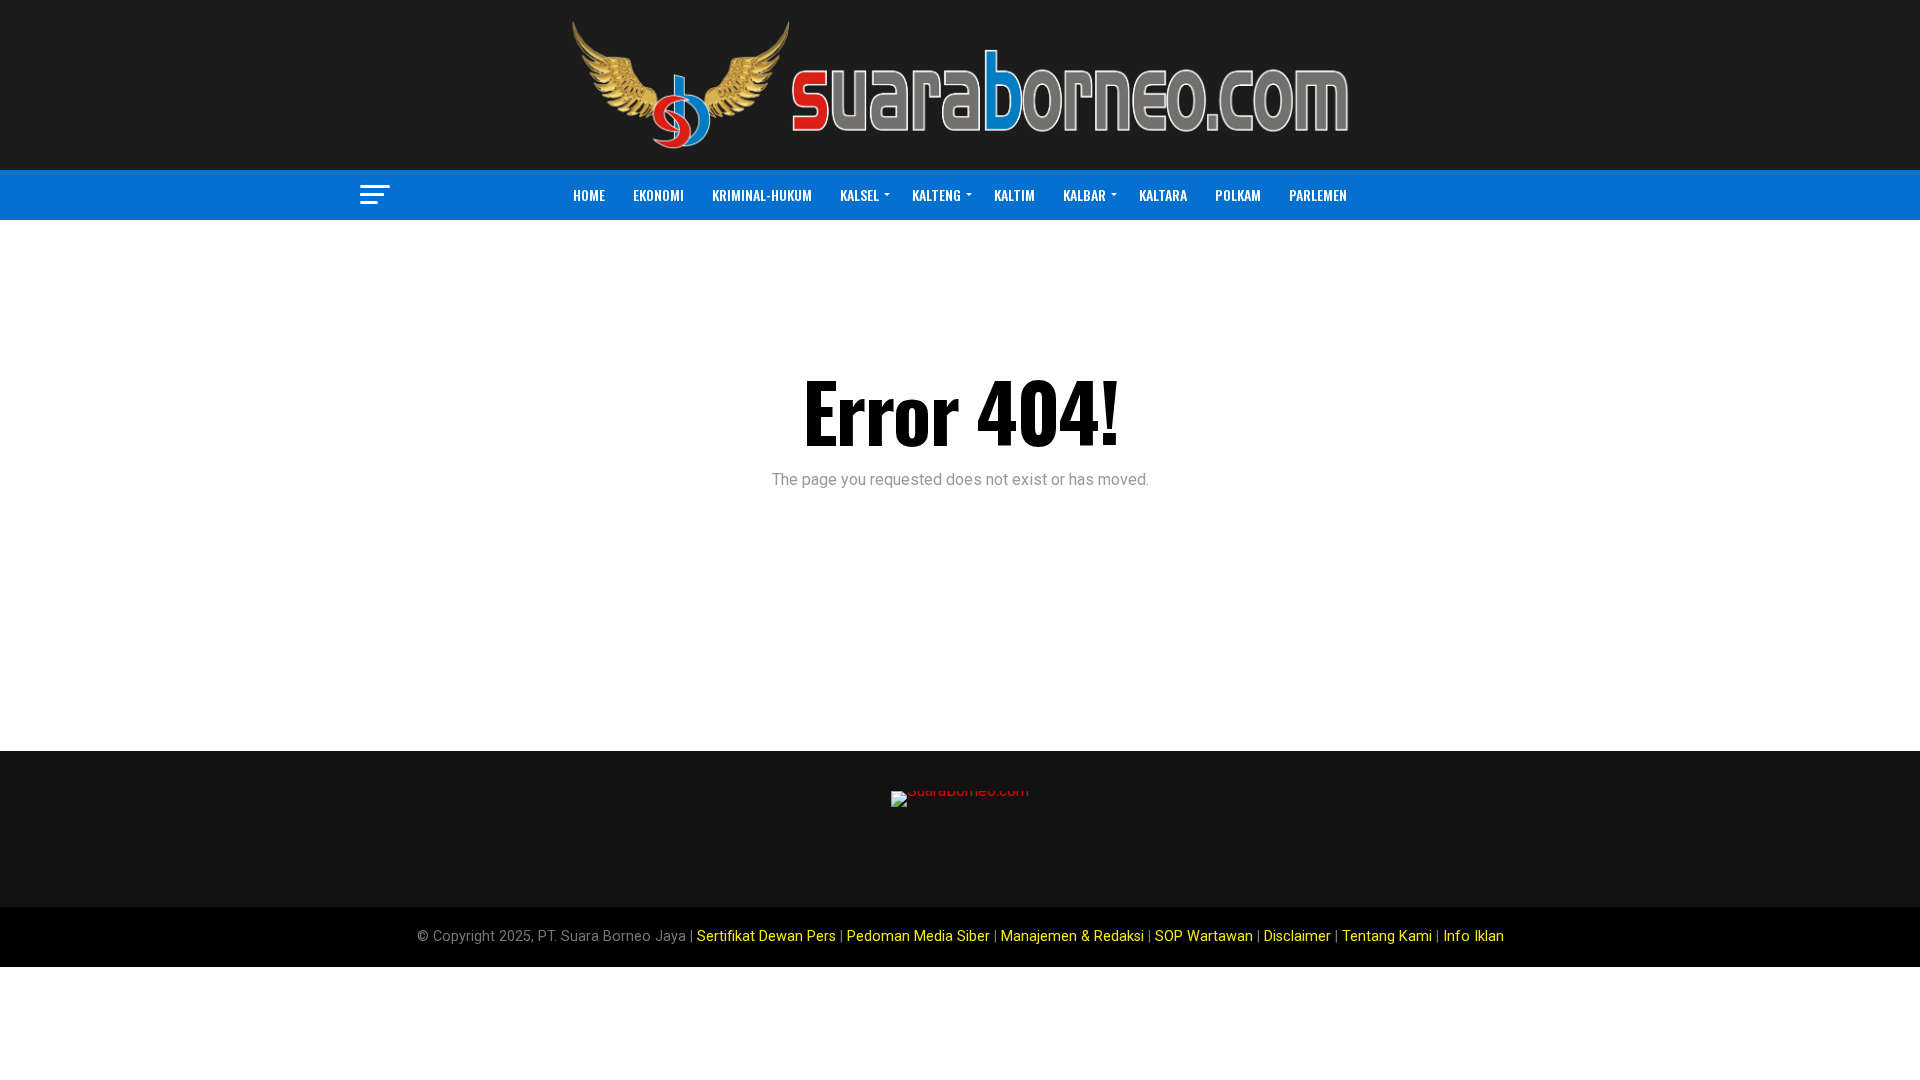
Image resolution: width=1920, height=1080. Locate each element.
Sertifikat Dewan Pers (766, 936)
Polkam (1238, 194)
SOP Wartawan (1204, 936)
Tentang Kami (1387, 936)
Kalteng (936, 194)
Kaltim (1014, 194)
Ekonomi (658, 194)
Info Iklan (1473, 936)
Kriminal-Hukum (762, 194)
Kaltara (1163, 194)
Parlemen (1318, 194)
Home (589, 194)
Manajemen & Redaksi (1072, 936)
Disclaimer (1297, 936)
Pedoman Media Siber (918, 936)
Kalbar (1084, 194)
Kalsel (859, 194)
